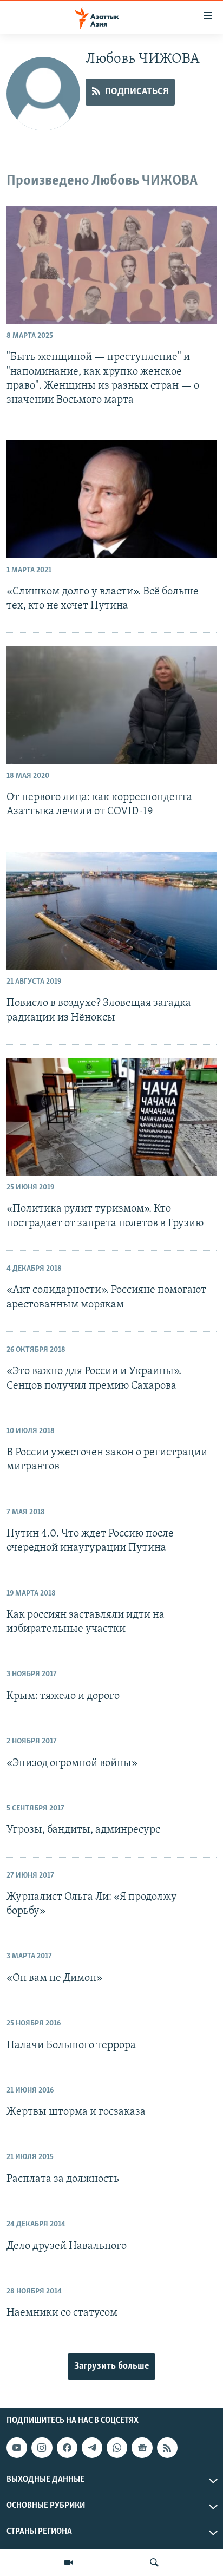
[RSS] (167, 2448)
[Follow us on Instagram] (42, 2448)
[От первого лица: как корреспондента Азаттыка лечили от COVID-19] (111, 705)
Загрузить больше (111, 2366)
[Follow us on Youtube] (17, 2448)
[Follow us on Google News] (142, 2448)
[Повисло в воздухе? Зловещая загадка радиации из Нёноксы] (111, 911)
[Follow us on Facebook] (67, 2448)
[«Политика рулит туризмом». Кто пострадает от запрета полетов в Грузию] (111, 1117)
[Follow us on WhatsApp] (117, 2448)
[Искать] (154, 2562)
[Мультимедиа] (69, 2562)
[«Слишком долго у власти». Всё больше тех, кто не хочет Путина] (111, 499)
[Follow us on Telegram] (92, 2448)
